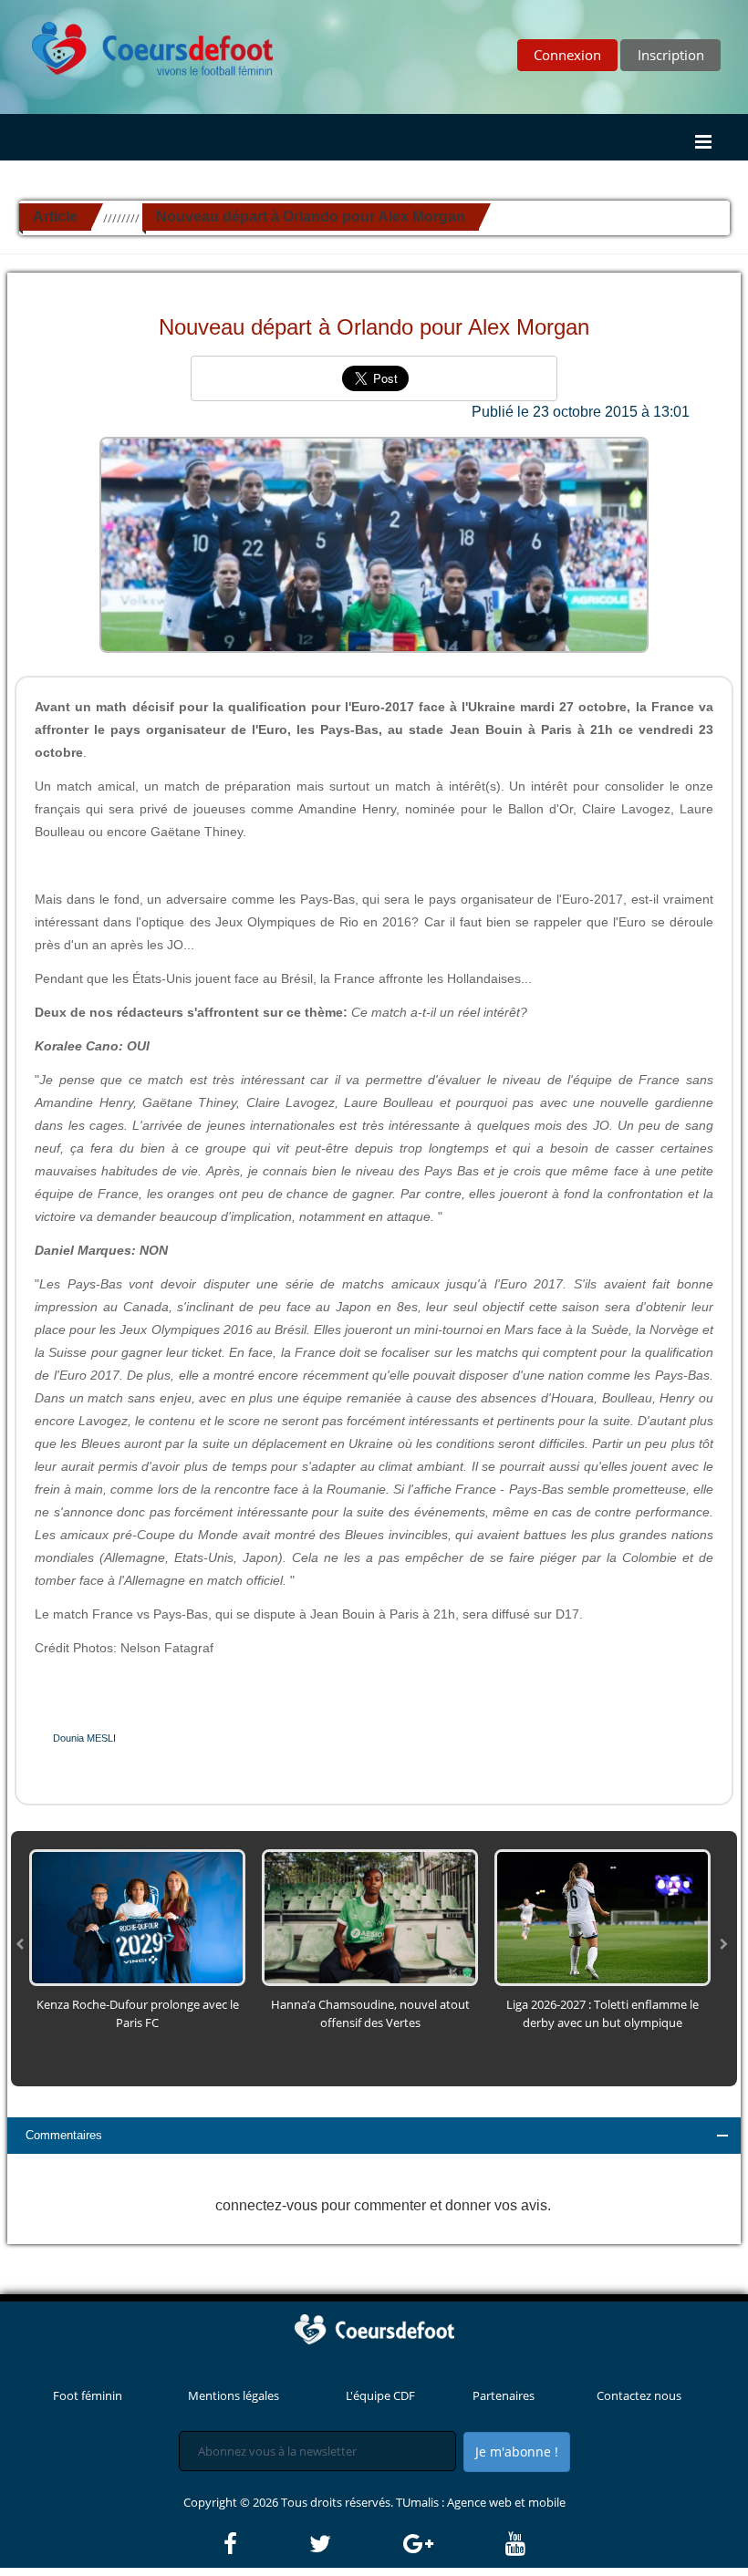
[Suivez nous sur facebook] (265, 2544)
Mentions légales (234, 2395)
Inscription (671, 55)
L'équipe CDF (380, 2395)
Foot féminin (88, 2395)
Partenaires (504, 2395)
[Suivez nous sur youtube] (515, 2544)
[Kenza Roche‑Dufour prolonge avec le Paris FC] (137, 1917)
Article (55, 217)
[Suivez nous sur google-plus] (453, 2544)
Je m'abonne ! (517, 2452)
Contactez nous (639, 2395)
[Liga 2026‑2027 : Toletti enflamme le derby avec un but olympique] (603, 1917)
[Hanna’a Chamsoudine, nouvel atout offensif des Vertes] (370, 1917)
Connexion (567, 55)
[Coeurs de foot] (140, 44)
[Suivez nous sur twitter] (355, 2544)
